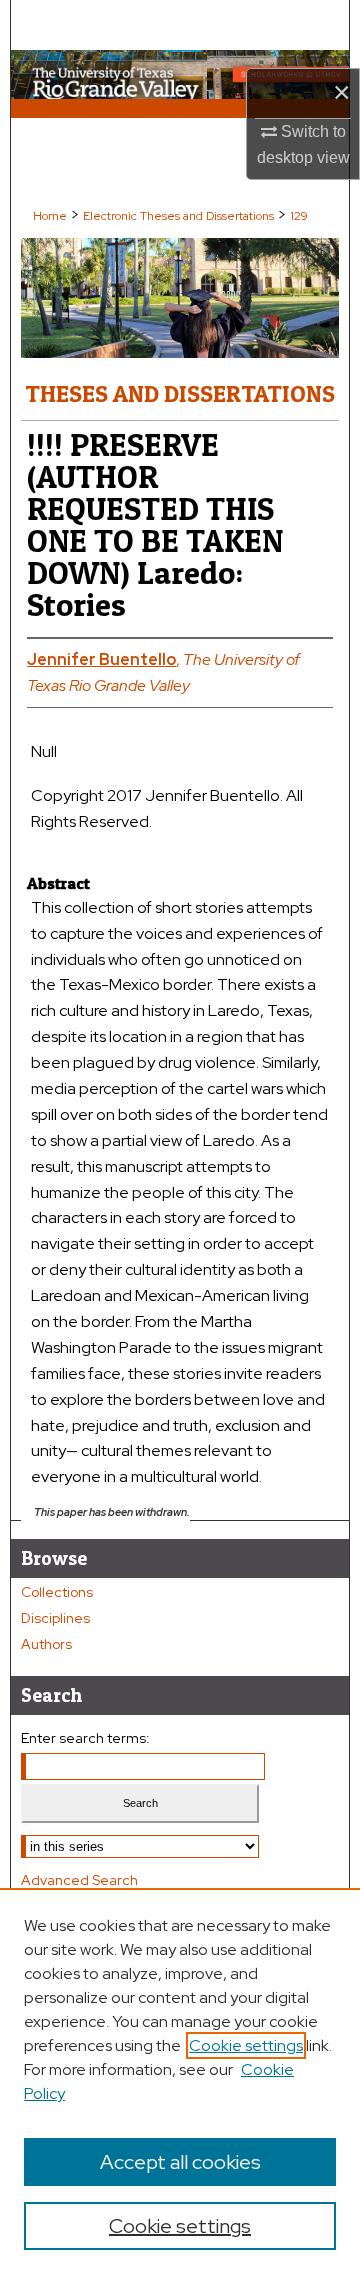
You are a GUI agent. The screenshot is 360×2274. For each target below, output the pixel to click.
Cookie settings (246, 2045)
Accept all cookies (180, 2162)
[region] (180, 2081)
